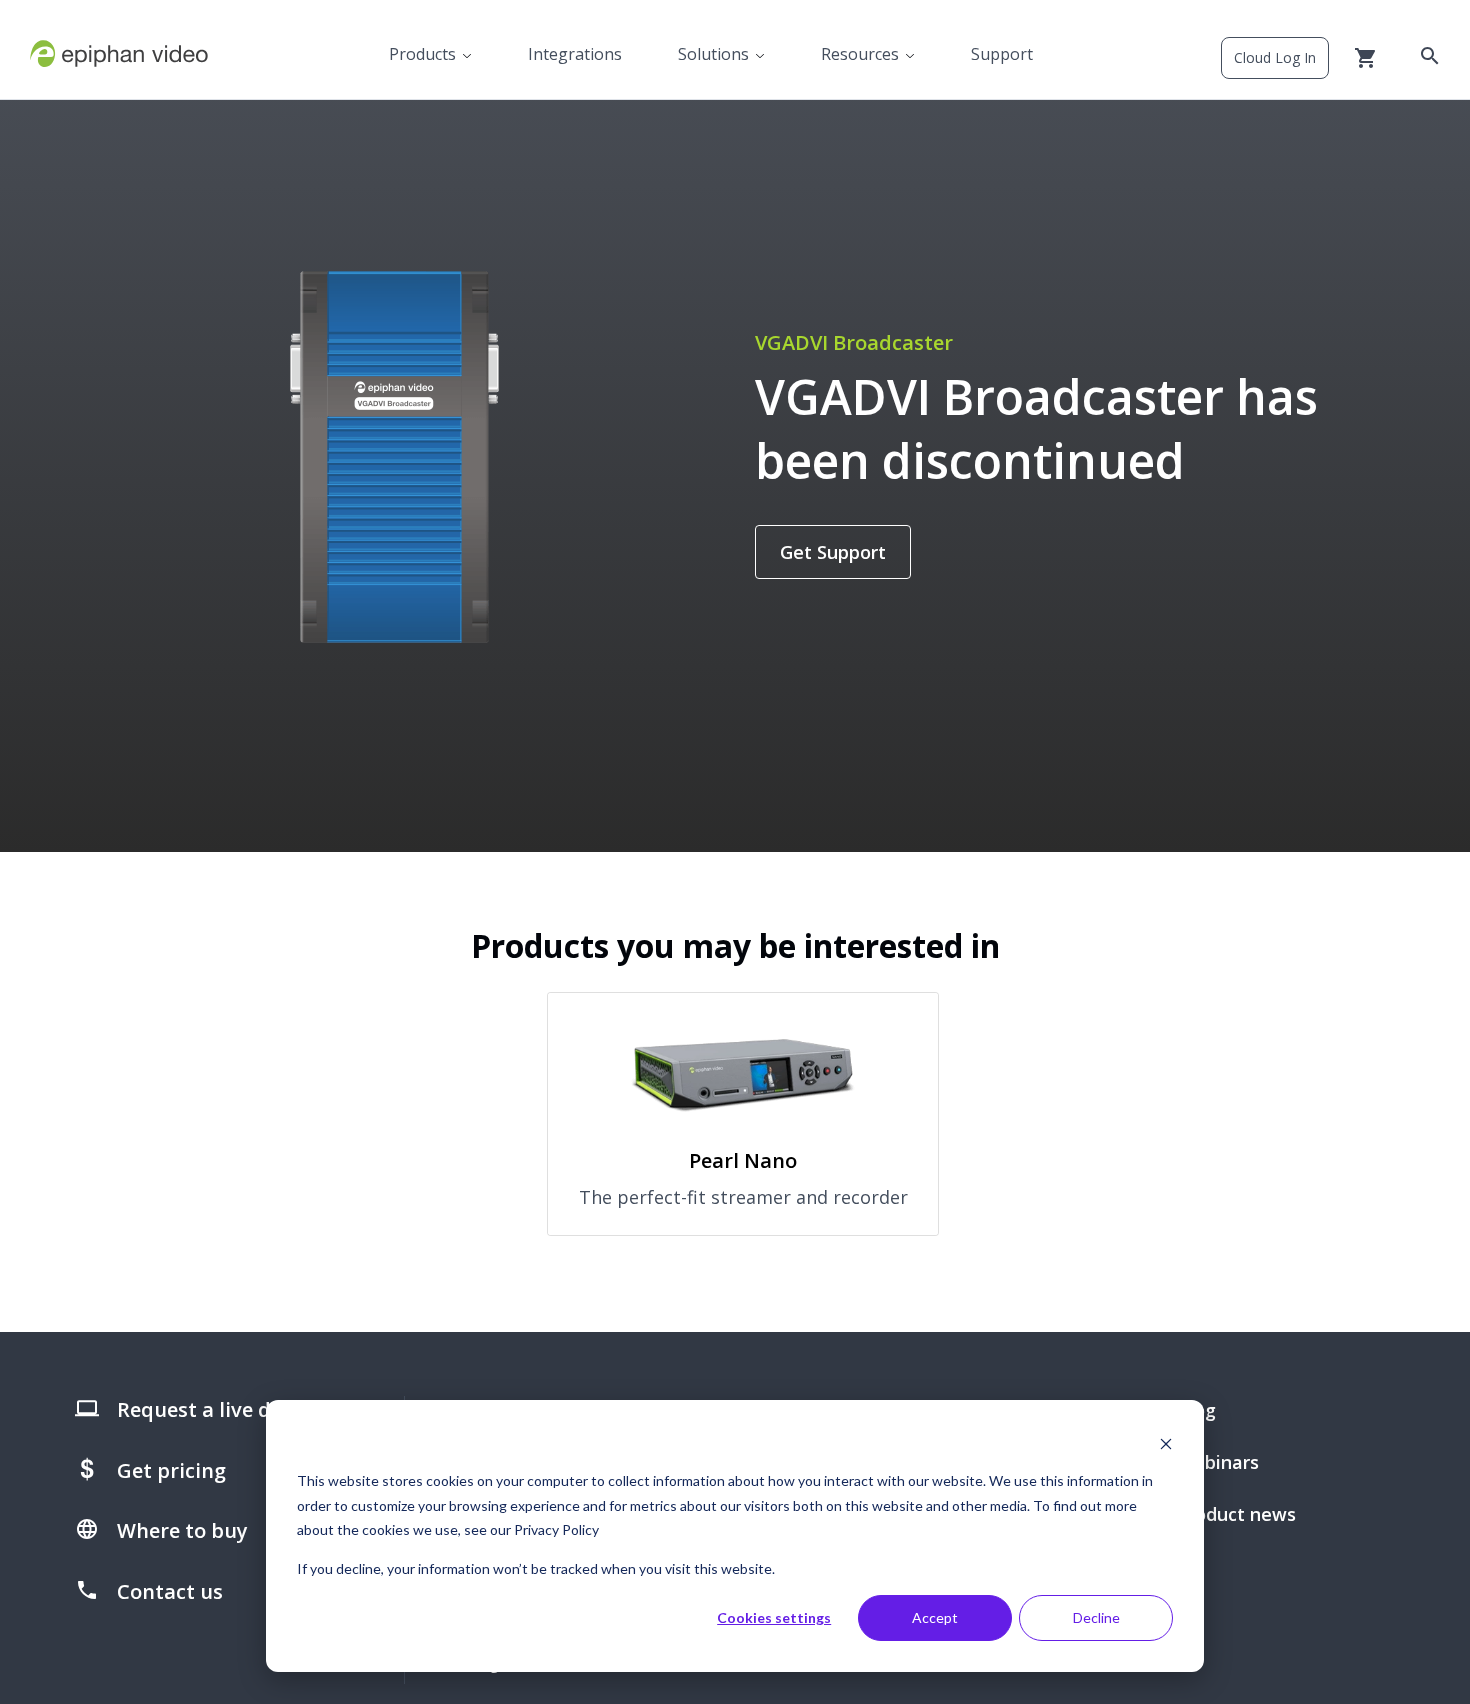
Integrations (575, 54)
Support (1002, 54)
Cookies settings (774, 1617)
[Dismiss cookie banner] (1166, 1443)
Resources (860, 54)
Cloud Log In (1275, 57)
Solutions (713, 54)
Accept (935, 1617)
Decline (1096, 1617)
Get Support (833, 552)
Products (422, 54)
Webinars (1218, 1462)
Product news (1236, 1514)
